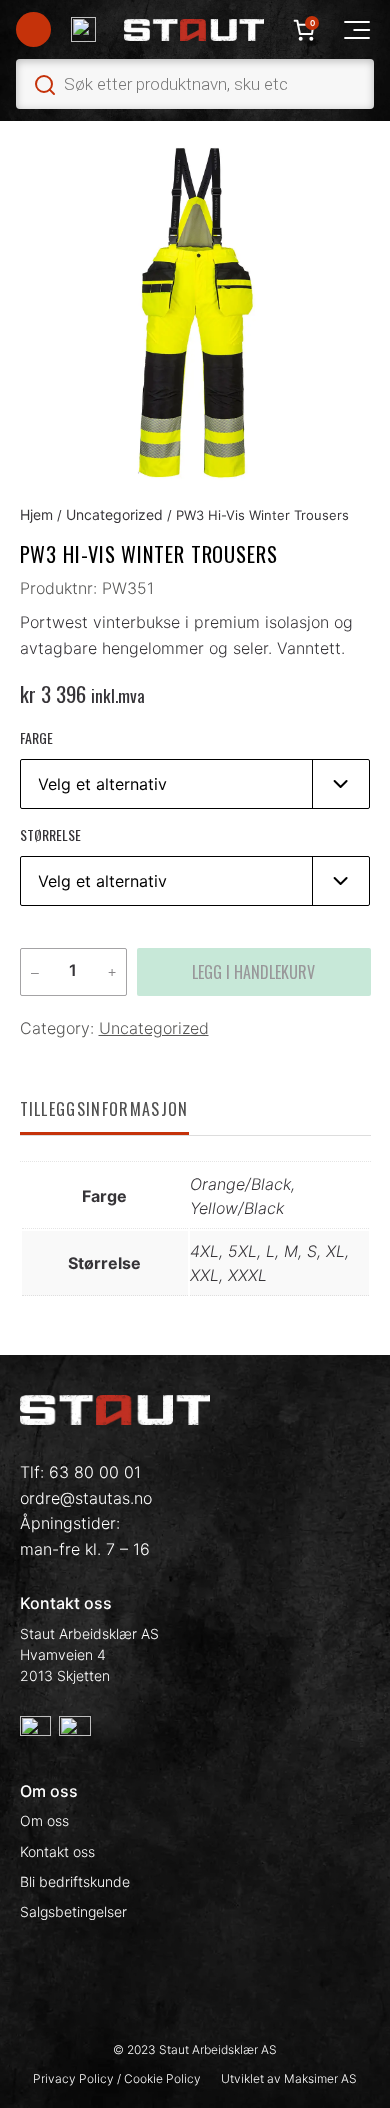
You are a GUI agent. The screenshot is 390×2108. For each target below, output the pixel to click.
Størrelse (50, 834)
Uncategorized (114, 514)
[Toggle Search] (195, 84)
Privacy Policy (75, 2078)
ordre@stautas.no (86, 1498)
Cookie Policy (162, 2078)
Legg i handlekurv (253, 972)
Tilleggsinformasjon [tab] (104, 1109)
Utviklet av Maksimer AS (289, 2078)
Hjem (36, 514)
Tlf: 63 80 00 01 (80, 1472)
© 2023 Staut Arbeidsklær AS (195, 2049)
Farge (36, 737)
